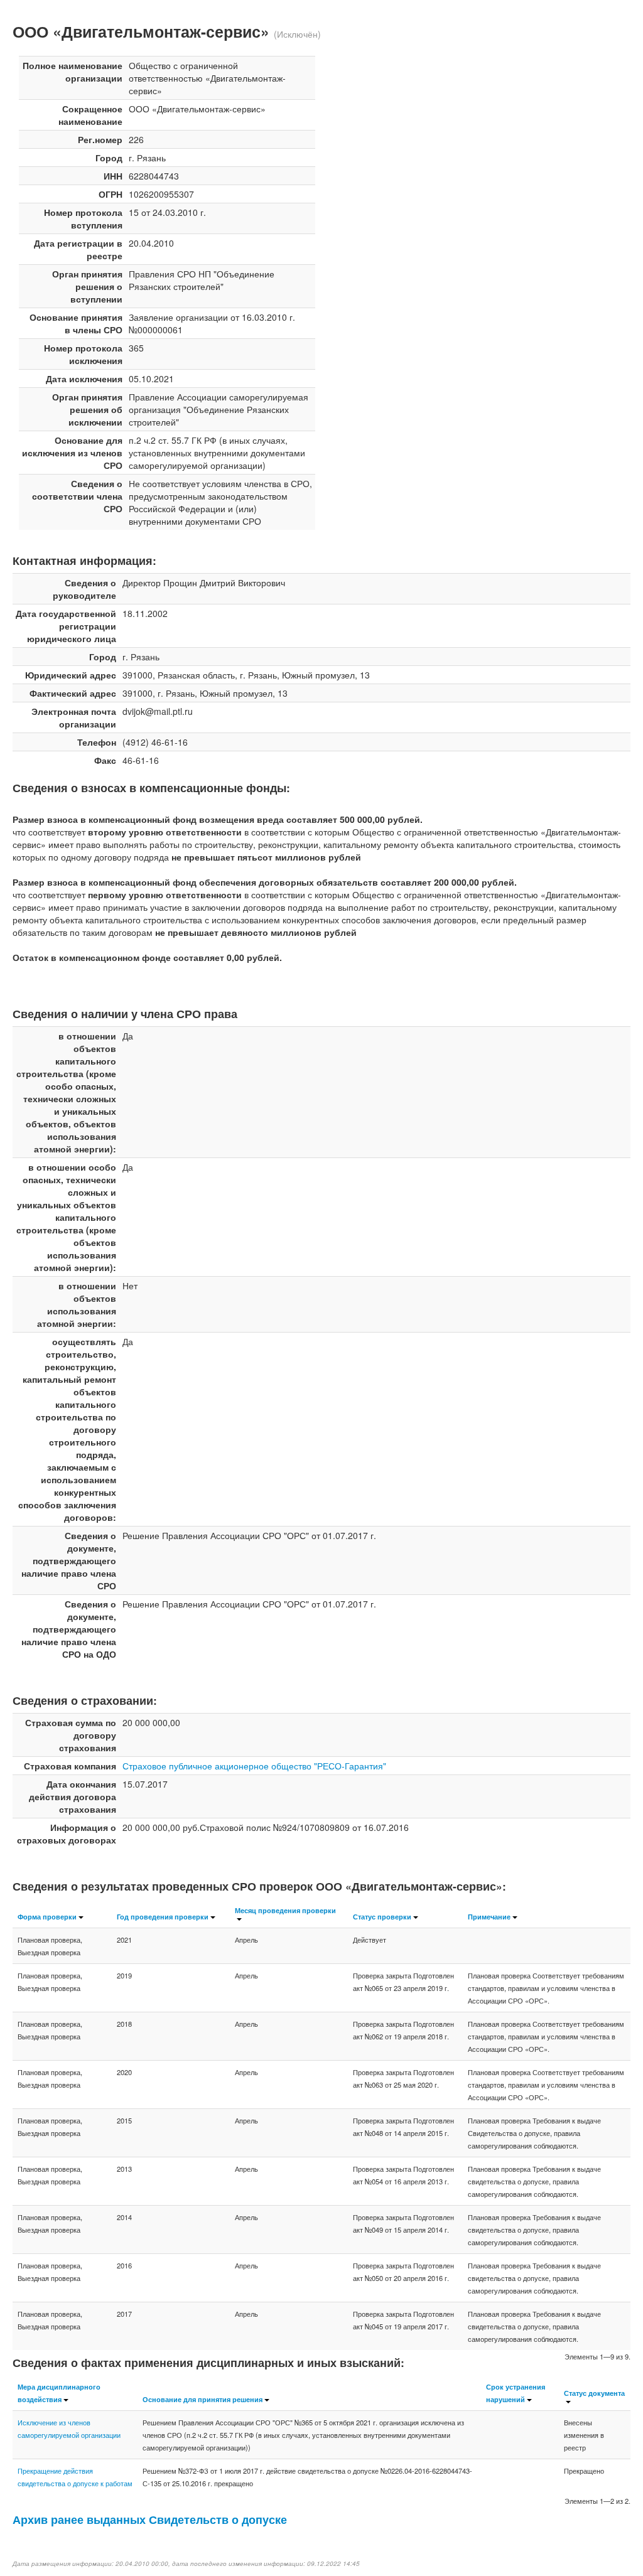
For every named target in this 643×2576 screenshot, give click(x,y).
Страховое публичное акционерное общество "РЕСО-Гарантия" (254, 1766)
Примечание (489, 1916)
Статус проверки (382, 1916)
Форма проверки (47, 1916)
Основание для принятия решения (203, 2399)
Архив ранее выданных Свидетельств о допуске (150, 2519)
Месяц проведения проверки (285, 1910)
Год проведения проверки (163, 1916)
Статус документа (594, 2393)
